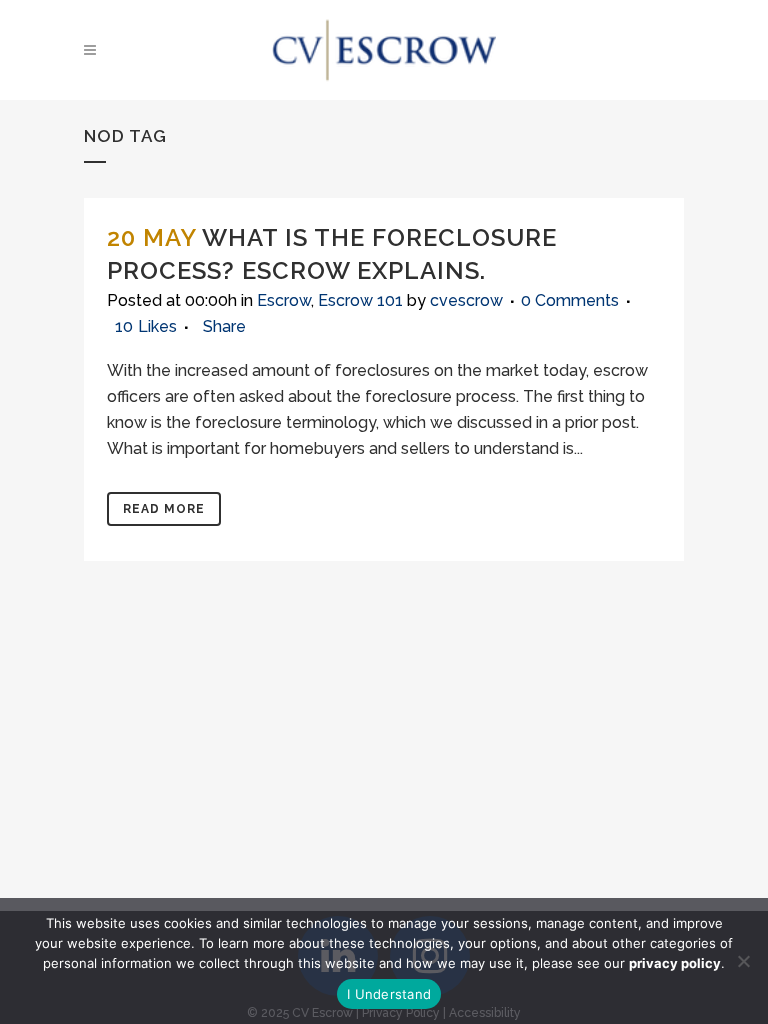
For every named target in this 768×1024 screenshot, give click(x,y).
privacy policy (675, 963)
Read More (164, 509)
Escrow (284, 300)
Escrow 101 (360, 300)
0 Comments (570, 300)
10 (146, 327)
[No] (743, 961)
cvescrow (466, 300)
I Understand (389, 994)
